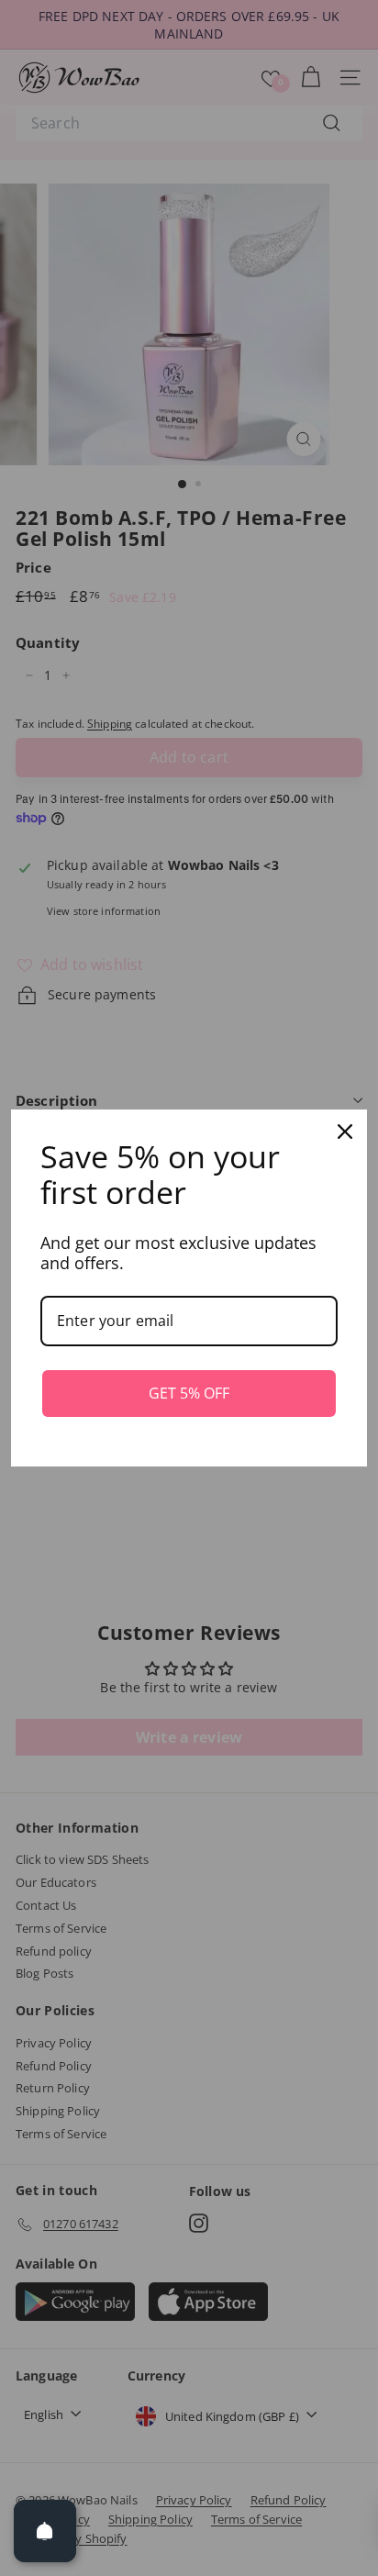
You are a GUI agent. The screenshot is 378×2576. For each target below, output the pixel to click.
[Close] (345, 1132)
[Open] (45, 2531)
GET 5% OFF (189, 1393)
